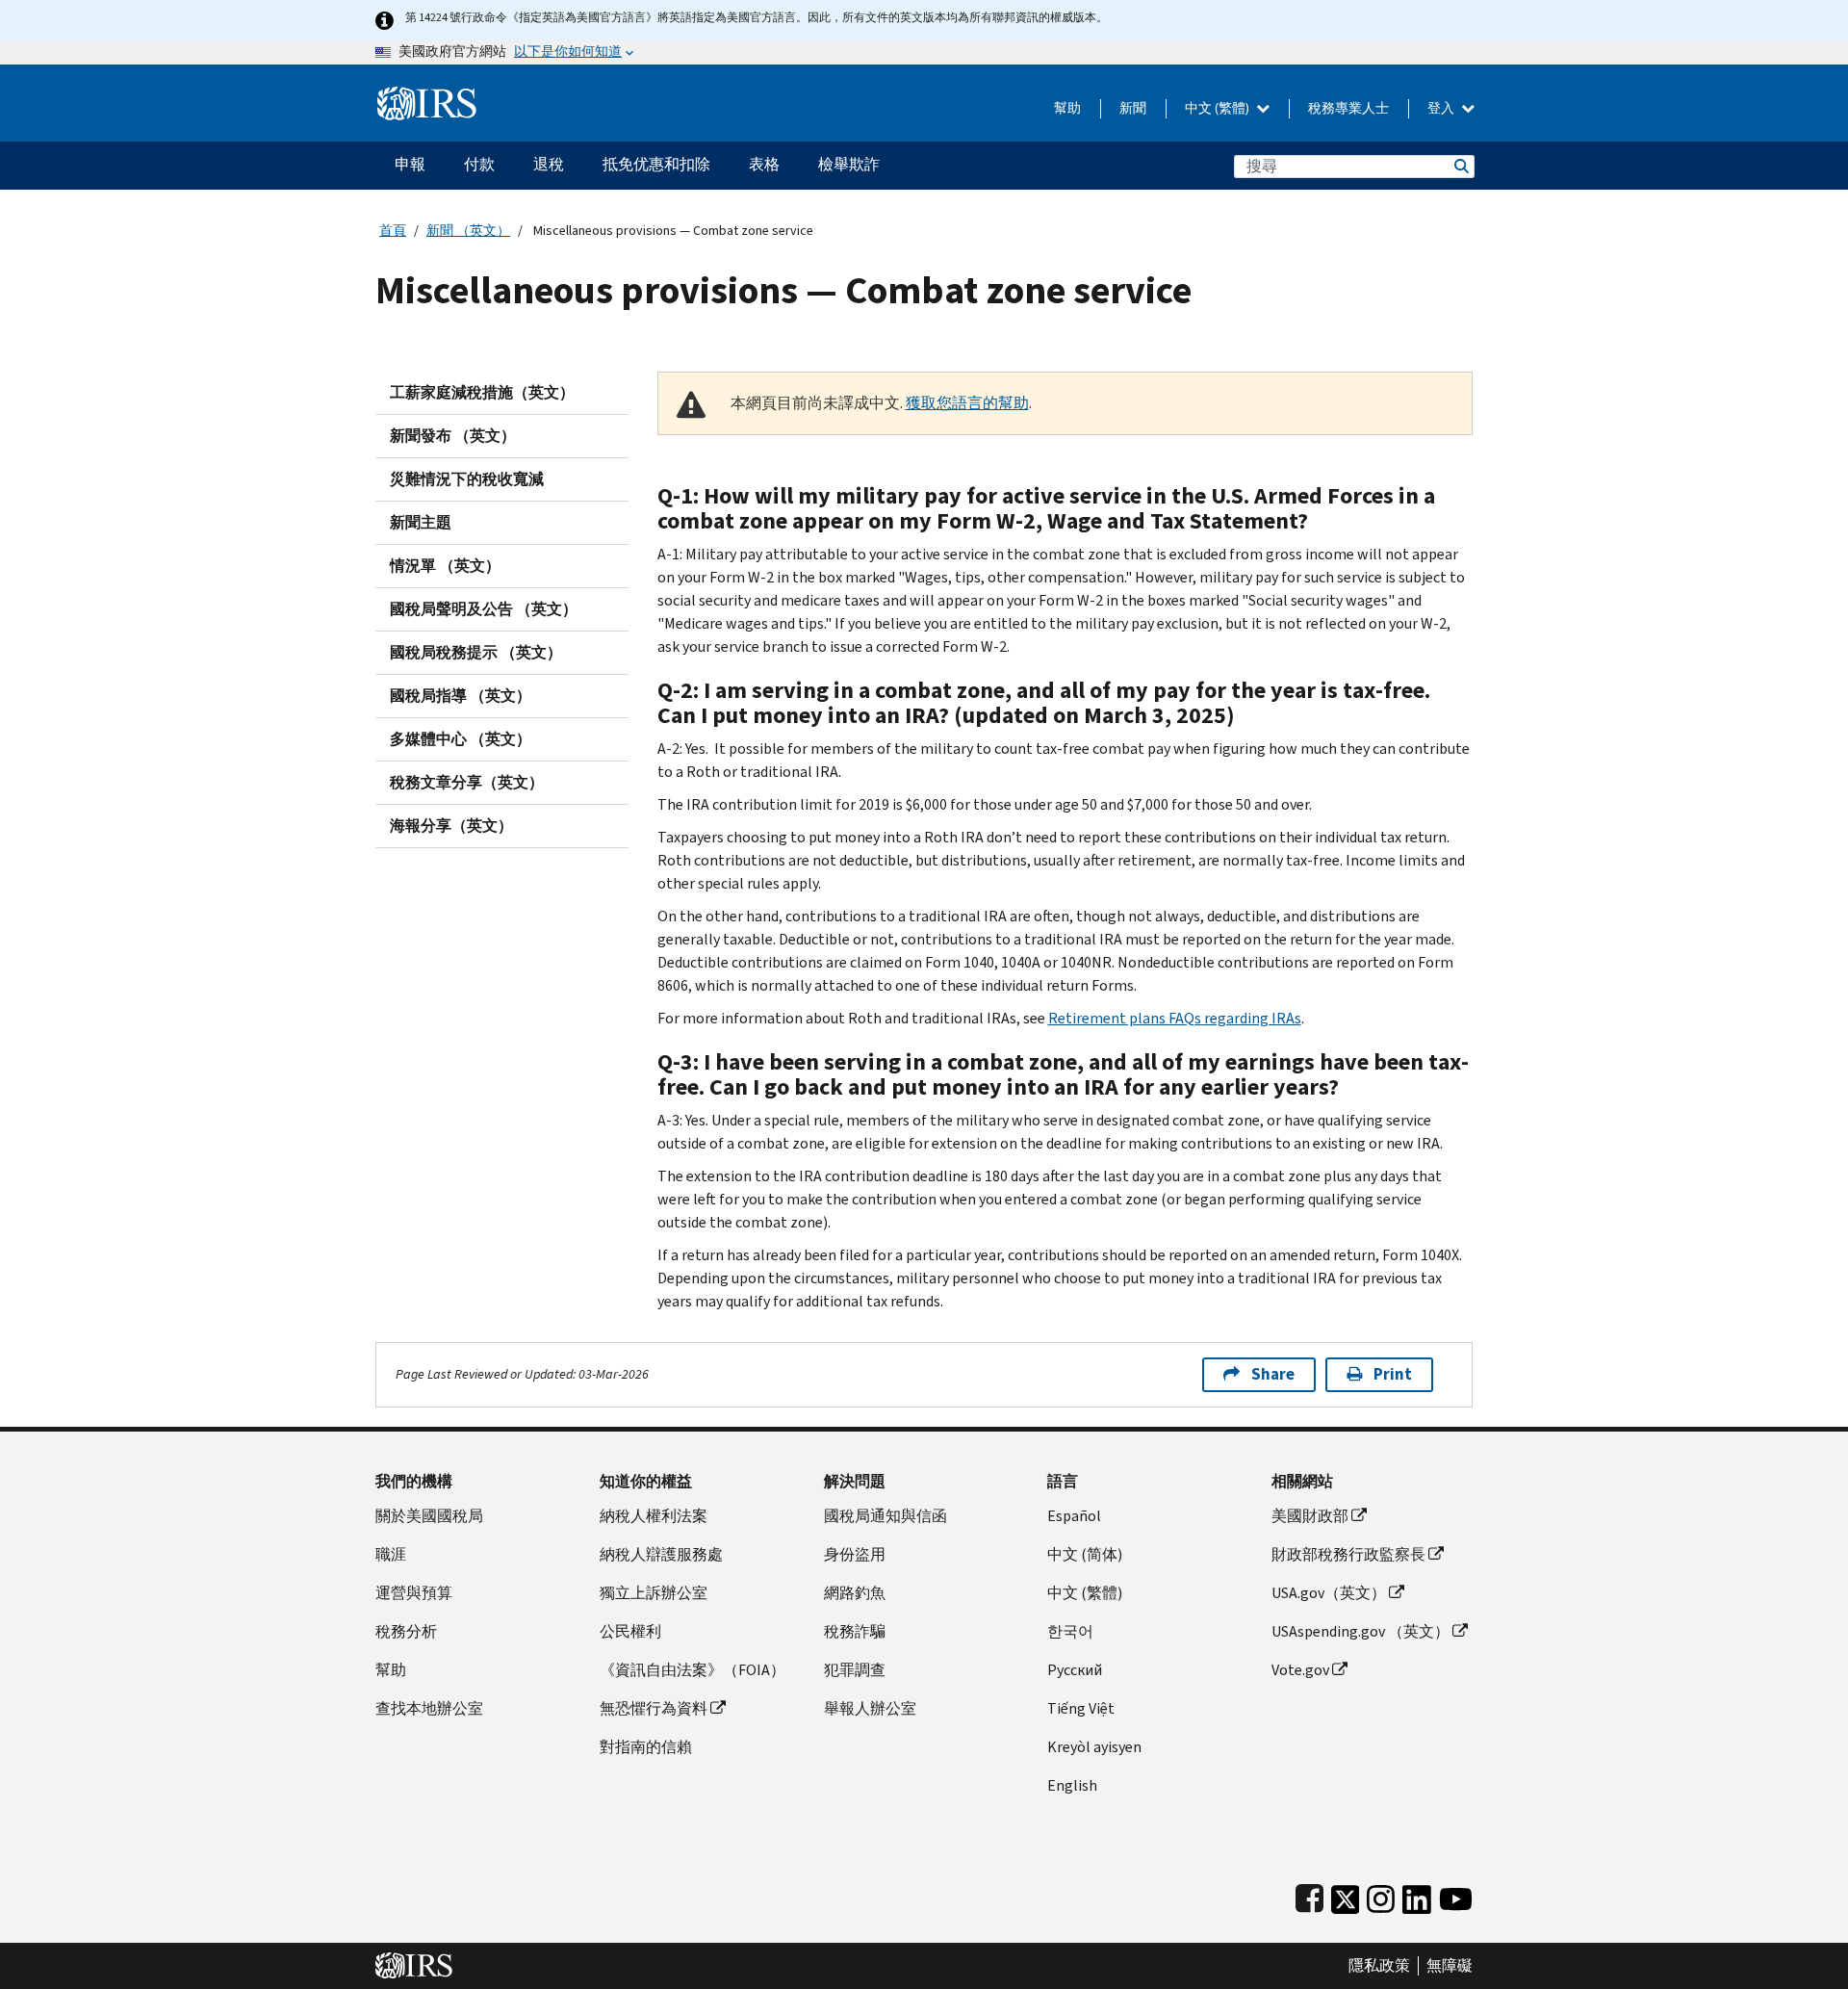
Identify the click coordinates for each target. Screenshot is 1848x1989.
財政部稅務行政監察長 (1348, 1554)
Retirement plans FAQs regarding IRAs (1175, 1018)
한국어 (1070, 1631)
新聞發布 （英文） (453, 436)
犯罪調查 (855, 1670)
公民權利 (630, 1631)
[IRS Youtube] (1456, 1895)
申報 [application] (410, 164)
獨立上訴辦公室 (654, 1593)
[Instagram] (1381, 1895)
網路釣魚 (855, 1593)
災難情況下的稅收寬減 (467, 479)
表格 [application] (764, 164)
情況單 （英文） (445, 566)
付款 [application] (479, 164)
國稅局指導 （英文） (461, 696)
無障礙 (1450, 1966)
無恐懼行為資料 (654, 1708)
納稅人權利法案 (654, 1516)
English (1072, 1785)
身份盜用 (855, 1554)
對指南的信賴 (646, 1747)
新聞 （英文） (468, 231)
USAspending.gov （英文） (1360, 1631)
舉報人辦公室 (870, 1708)
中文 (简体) (1085, 1554)
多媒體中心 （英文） (461, 739)
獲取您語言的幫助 (967, 403)
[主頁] (427, 96)
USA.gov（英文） (1329, 1593)
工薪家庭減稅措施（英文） (482, 392)
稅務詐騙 (855, 1631)
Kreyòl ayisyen (1094, 1747)
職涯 (391, 1554)
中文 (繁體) (1219, 108)
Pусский (1075, 1670)
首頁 (393, 231)
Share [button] (1273, 1374)
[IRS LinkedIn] (1417, 1895)
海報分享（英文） (451, 826)
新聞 (1133, 108)
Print (1393, 1374)
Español (1074, 1516)
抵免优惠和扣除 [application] (656, 164)
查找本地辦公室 (429, 1708)
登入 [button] (1442, 108)
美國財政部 (1310, 1516)
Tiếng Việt (1081, 1708)
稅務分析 (406, 1631)
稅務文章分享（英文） (467, 782)
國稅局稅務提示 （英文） (476, 652)
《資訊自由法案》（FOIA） (693, 1670)
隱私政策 (1379, 1966)
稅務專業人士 (1348, 108)
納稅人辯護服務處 (661, 1554)
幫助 (1067, 108)
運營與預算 (414, 1593)
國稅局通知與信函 (885, 1516)
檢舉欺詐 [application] (849, 164)
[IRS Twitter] (1346, 1895)
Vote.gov (1300, 1670)
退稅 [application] (549, 164)
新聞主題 (421, 522)
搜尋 (1460, 166)
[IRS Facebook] (1309, 1895)
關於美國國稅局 (429, 1516)
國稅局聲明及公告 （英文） (484, 609)
